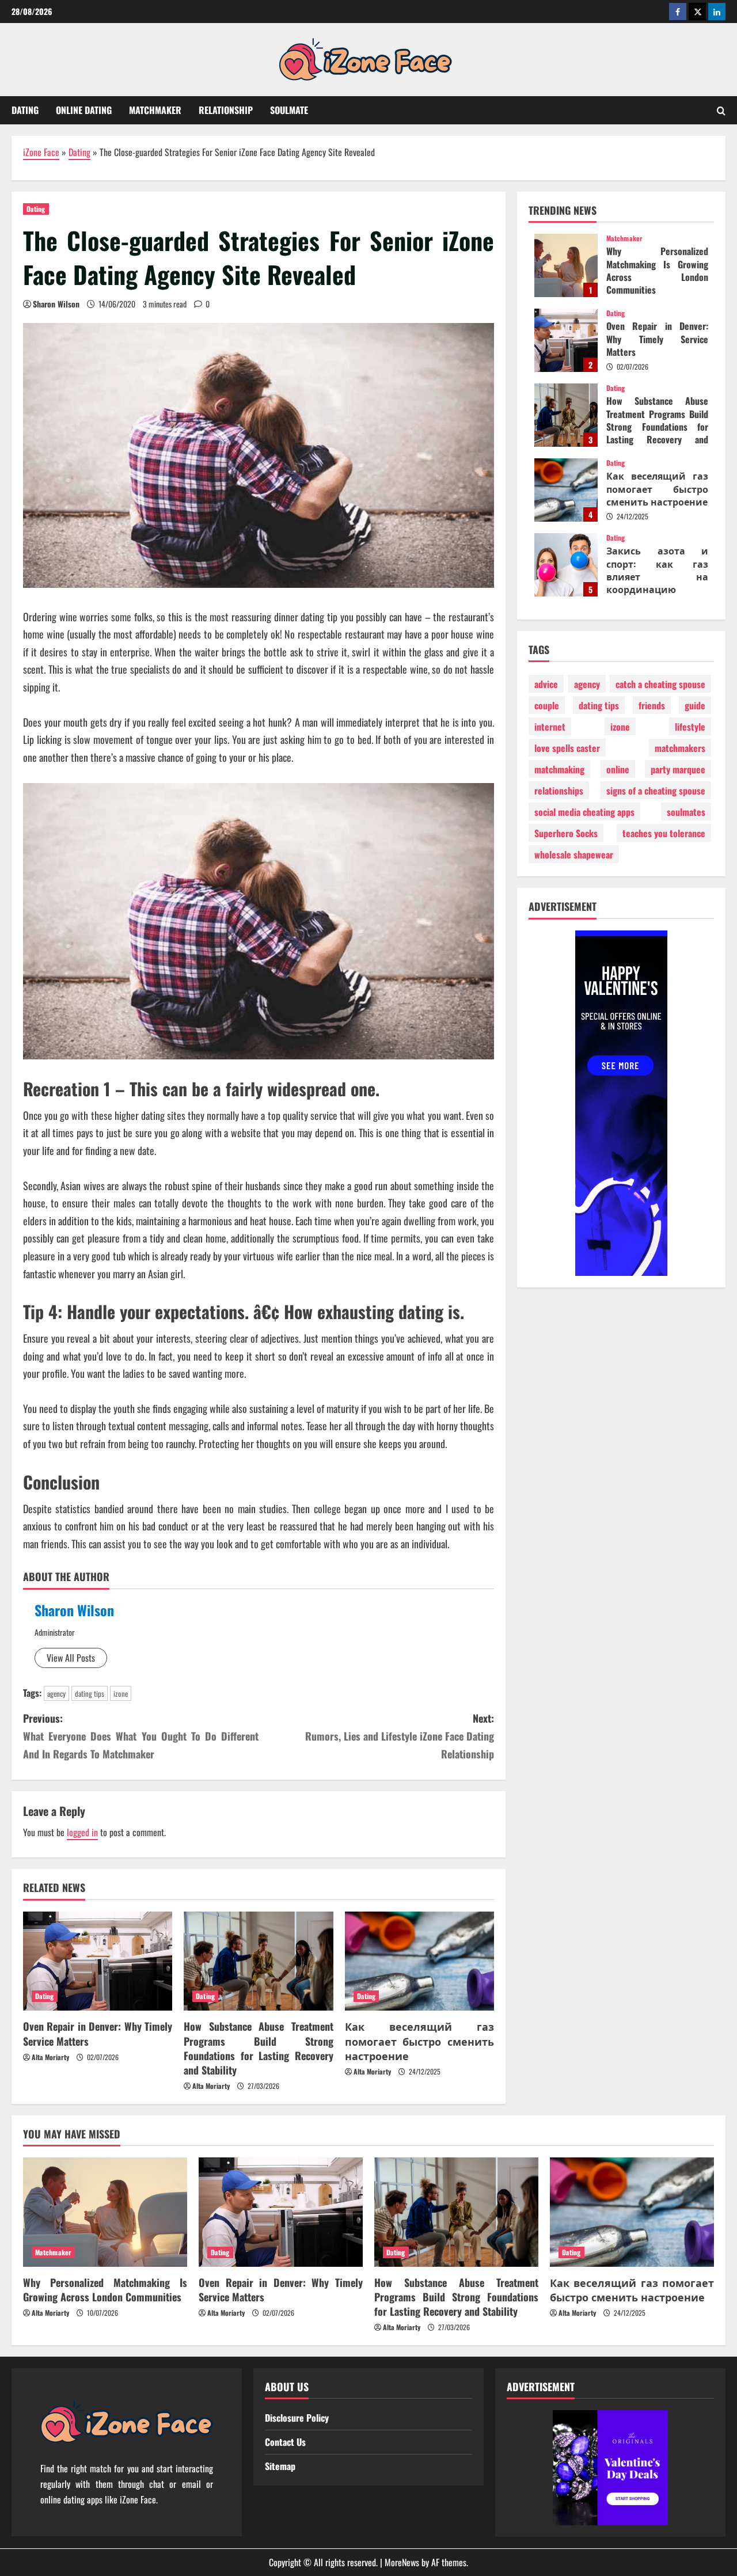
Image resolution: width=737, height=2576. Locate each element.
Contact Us (285, 2442)
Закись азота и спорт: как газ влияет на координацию (566, 565)
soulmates (686, 812)
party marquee (678, 769)
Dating (25, 110)
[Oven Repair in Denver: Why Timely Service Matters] (98, 1961)
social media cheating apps (584, 812)
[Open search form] (721, 111)
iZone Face (41, 152)
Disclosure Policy (297, 2418)
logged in (82, 1832)
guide (695, 705)
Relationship (226, 110)
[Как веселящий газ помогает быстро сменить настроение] (419, 1961)
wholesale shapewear (574, 854)
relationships (559, 791)
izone (121, 1693)
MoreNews (402, 2562)
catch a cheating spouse (660, 684)
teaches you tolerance (664, 833)
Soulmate (289, 110)
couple (547, 705)
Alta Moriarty (50, 2057)
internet (550, 727)
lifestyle (690, 727)
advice (546, 684)
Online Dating (84, 110)
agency (56, 1693)
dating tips (90, 1693)
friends (652, 705)
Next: (400, 1736)
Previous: (141, 1736)
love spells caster (567, 748)
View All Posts (71, 1658)
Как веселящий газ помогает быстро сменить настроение (419, 2041)
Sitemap (280, 2466)
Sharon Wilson (56, 304)
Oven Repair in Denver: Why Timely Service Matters (98, 2033)
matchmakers (680, 748)
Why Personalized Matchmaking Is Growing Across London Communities (566, 265)
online (618, 769)
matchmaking (559, 769)
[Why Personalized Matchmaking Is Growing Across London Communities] (105, 2212)
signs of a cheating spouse (656, 791)
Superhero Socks (566, 833)
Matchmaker (155, 110)
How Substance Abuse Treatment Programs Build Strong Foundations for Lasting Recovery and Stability (258, 2048)
